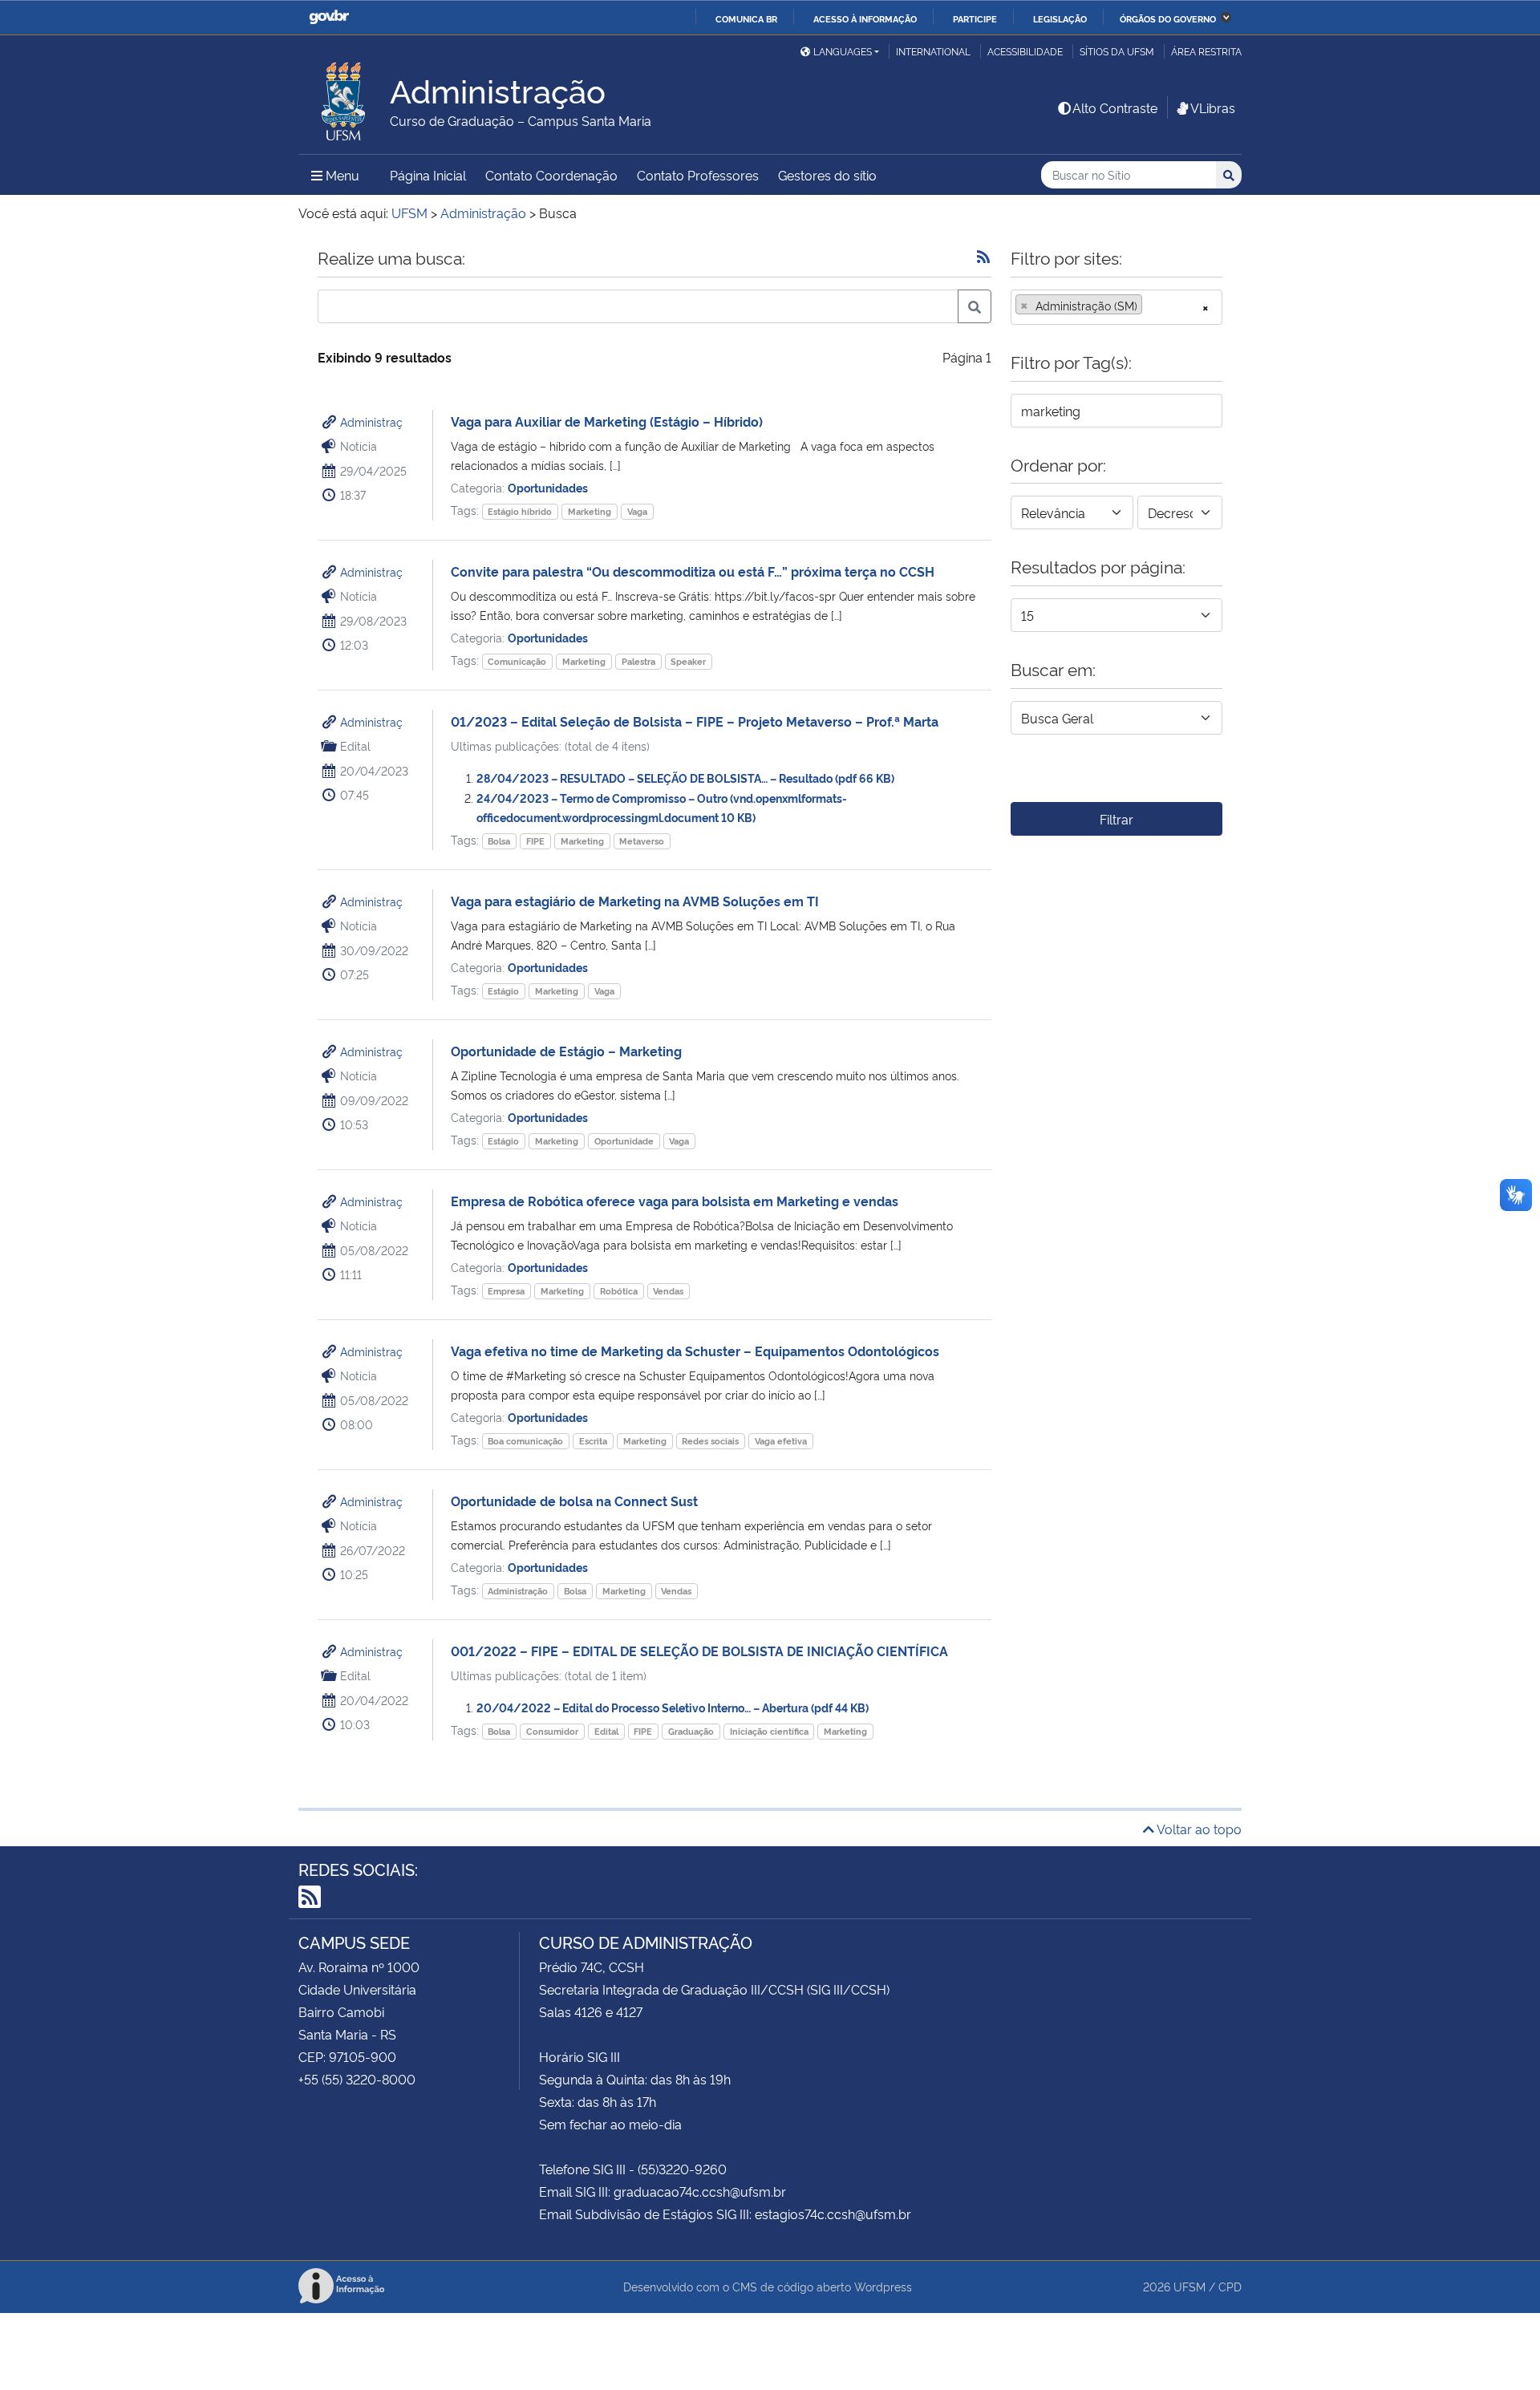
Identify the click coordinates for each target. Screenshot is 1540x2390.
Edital (606, 1731)
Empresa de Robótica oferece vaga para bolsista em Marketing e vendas (675, 1201)
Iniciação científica (769, 1731)
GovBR (329, 17)
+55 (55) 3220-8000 (357, 2079)
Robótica (619, 1291)
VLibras (1213, 107)
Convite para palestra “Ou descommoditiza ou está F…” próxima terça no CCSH (693, 571)
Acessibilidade (1025, 51)
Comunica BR (746, 18)
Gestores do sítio (827, 175)
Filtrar (1116, 819)
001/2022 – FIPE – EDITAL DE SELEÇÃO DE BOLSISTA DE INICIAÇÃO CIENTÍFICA (699, 1651)
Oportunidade (624, 1141)
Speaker (688, 661)
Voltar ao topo (1198, 1829)
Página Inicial (428, 175)
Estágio (503, 991)
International (933, 51)
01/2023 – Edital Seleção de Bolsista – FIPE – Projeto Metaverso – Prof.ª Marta (695, 721)
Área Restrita (1206, 51)
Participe (975, 18)
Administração (518, 1591)
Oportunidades (548, 487)
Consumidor (552, 1731)
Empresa (506, 1291)
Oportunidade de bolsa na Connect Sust (574, 1501)
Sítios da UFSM (1117, 51)
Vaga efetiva (781, 1441)
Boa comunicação (525, 1441)
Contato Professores (698, 175)
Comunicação (517, 661)
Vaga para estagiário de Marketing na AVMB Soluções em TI (635, 901)
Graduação (691, 1731)
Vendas (668, 1291)
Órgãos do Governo (1168, 18)
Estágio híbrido (520, 511)
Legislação (1060, 18)
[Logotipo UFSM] (344, 97)
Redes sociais (710, 1441)
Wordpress (883, 2286)
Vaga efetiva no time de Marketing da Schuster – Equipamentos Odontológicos (695, 1351)
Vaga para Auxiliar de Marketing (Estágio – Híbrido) (607, 421)
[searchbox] (1151, 306)
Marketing (590, 511)
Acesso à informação (865, 18)
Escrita (593, 1441)
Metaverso (642, 841)
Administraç (371, 421)
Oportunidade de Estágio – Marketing (566, 1051)
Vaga (637, 511)
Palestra (638, 661)
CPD (1230, 2286)
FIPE (535, 841)
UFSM (1189, 2286)
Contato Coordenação (551, 175)
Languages (843, 51)
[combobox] (1116, 307)
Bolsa (499, 841)
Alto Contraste (1115, 107)
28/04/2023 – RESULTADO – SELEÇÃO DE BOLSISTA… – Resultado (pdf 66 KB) (685, 778)
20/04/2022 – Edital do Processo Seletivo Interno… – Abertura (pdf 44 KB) (673, 1707)
